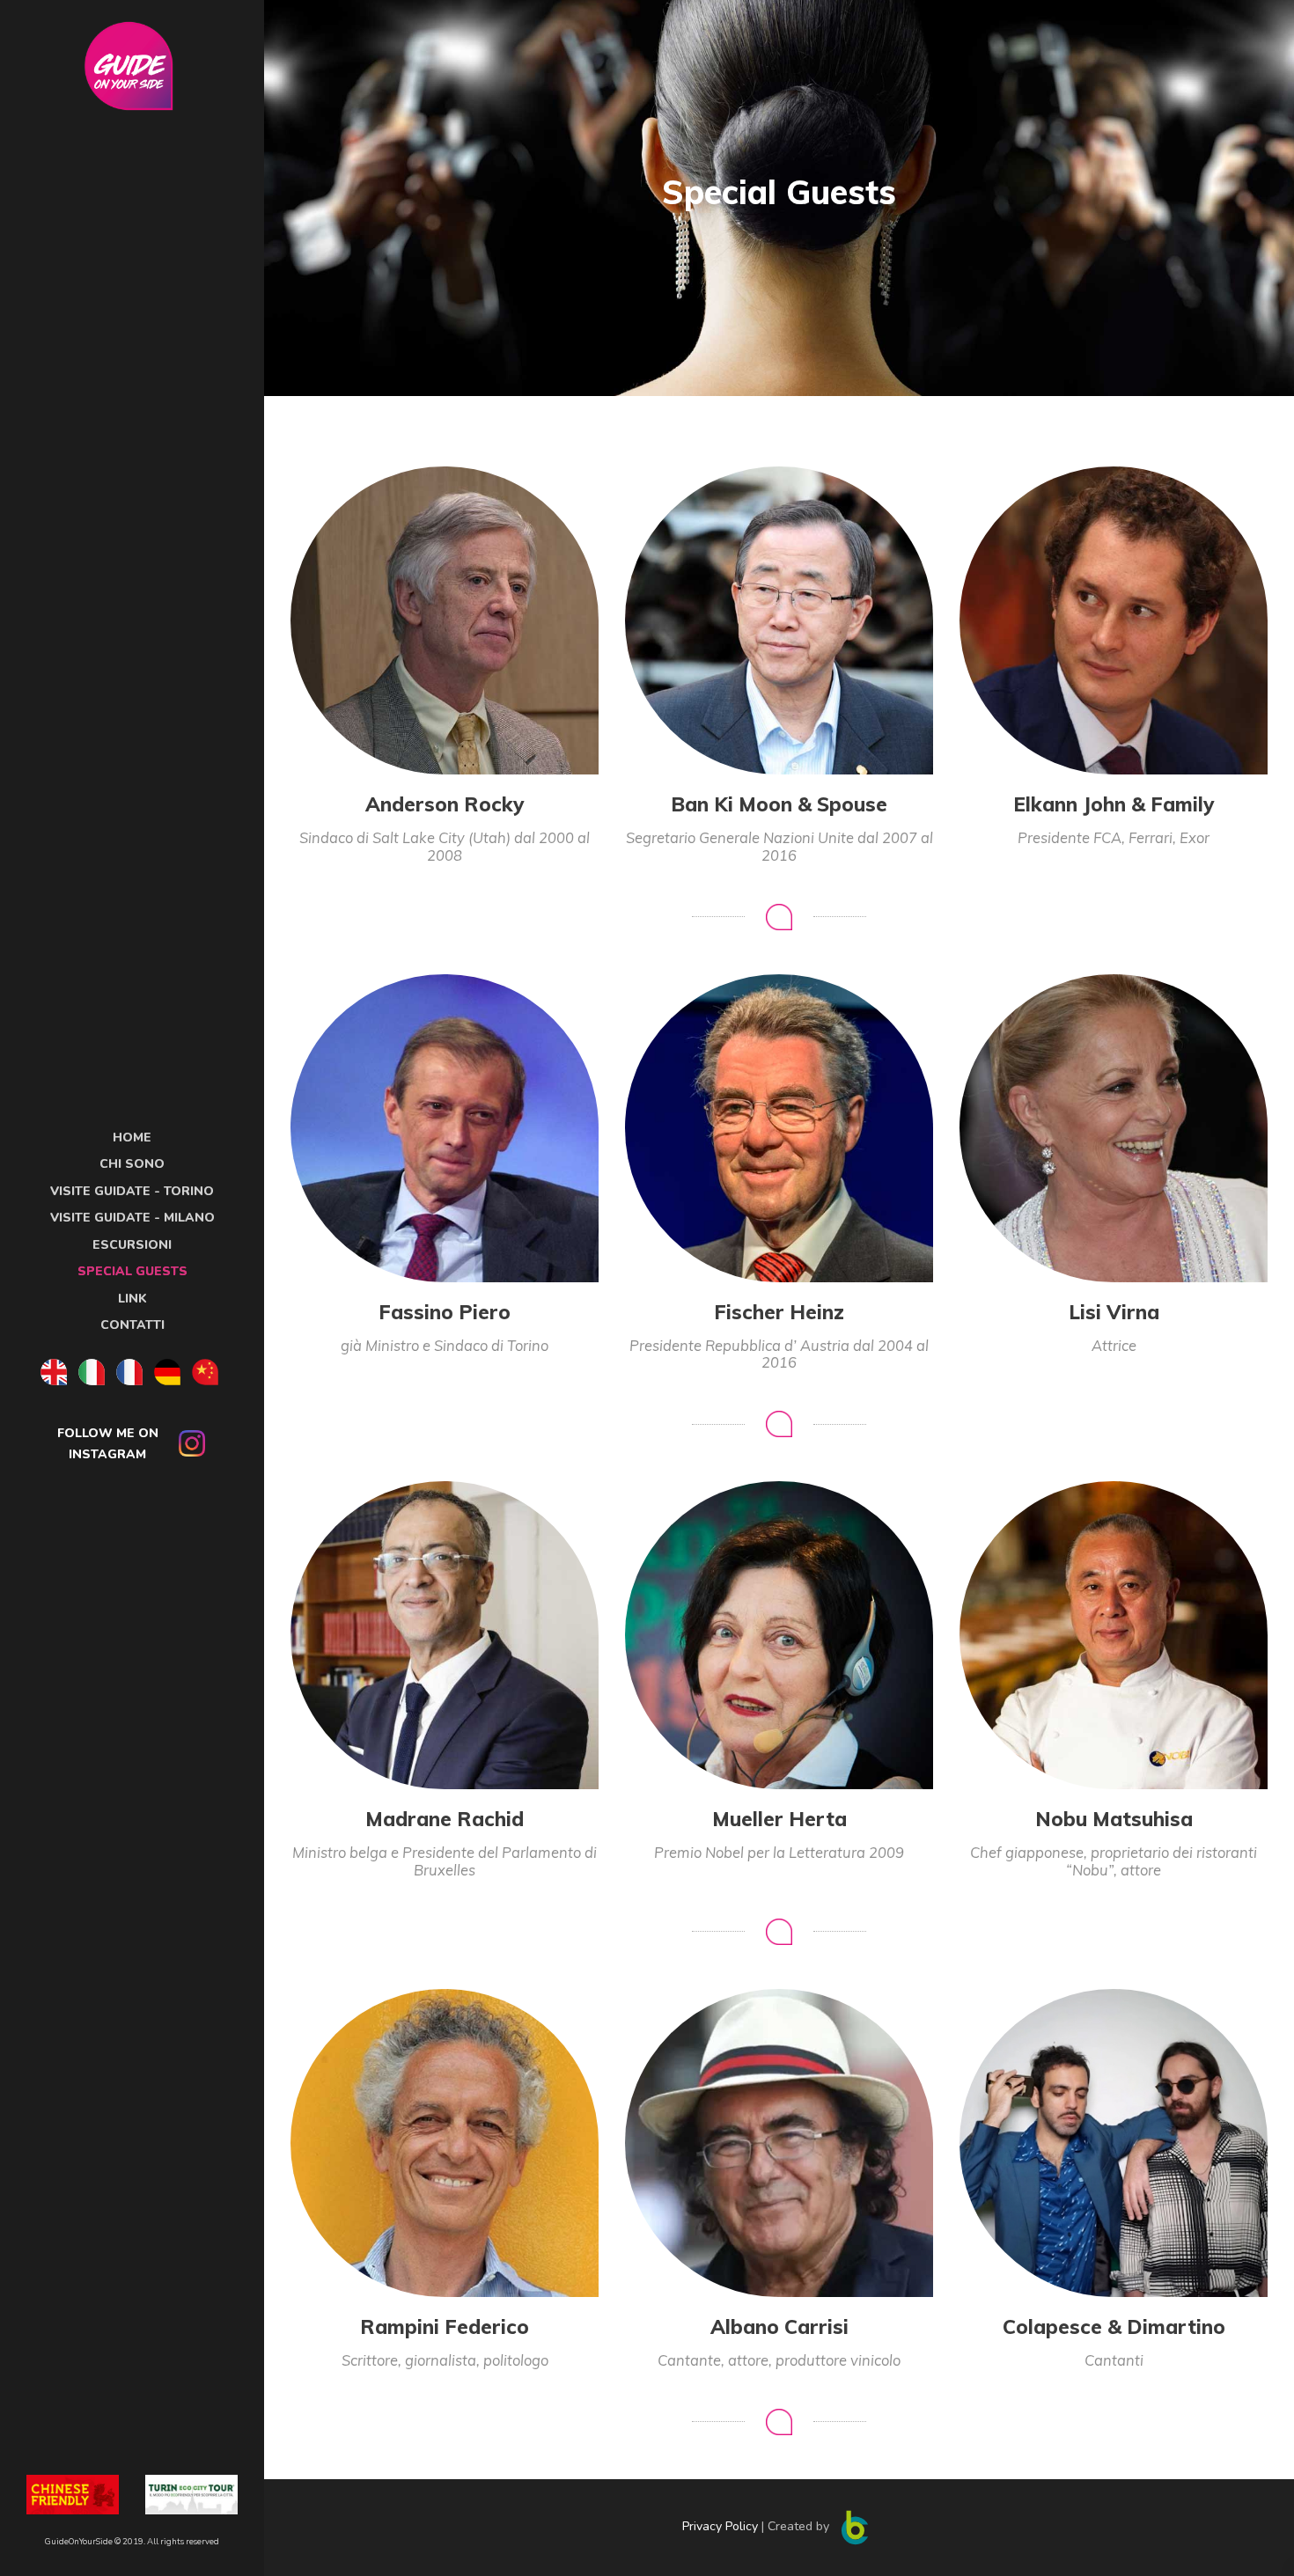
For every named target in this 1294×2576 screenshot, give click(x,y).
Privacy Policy (722, 2526)
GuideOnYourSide (79, 2541)
